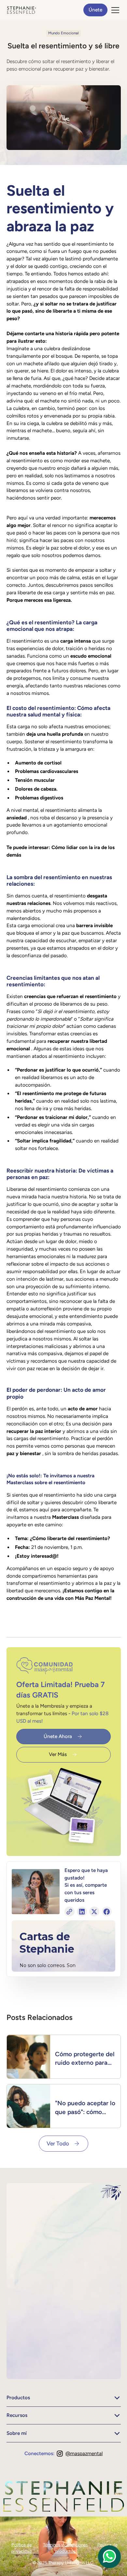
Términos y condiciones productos (65, 2548)
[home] (21, 10)
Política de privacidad (21, 2548)
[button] (114, 10)
